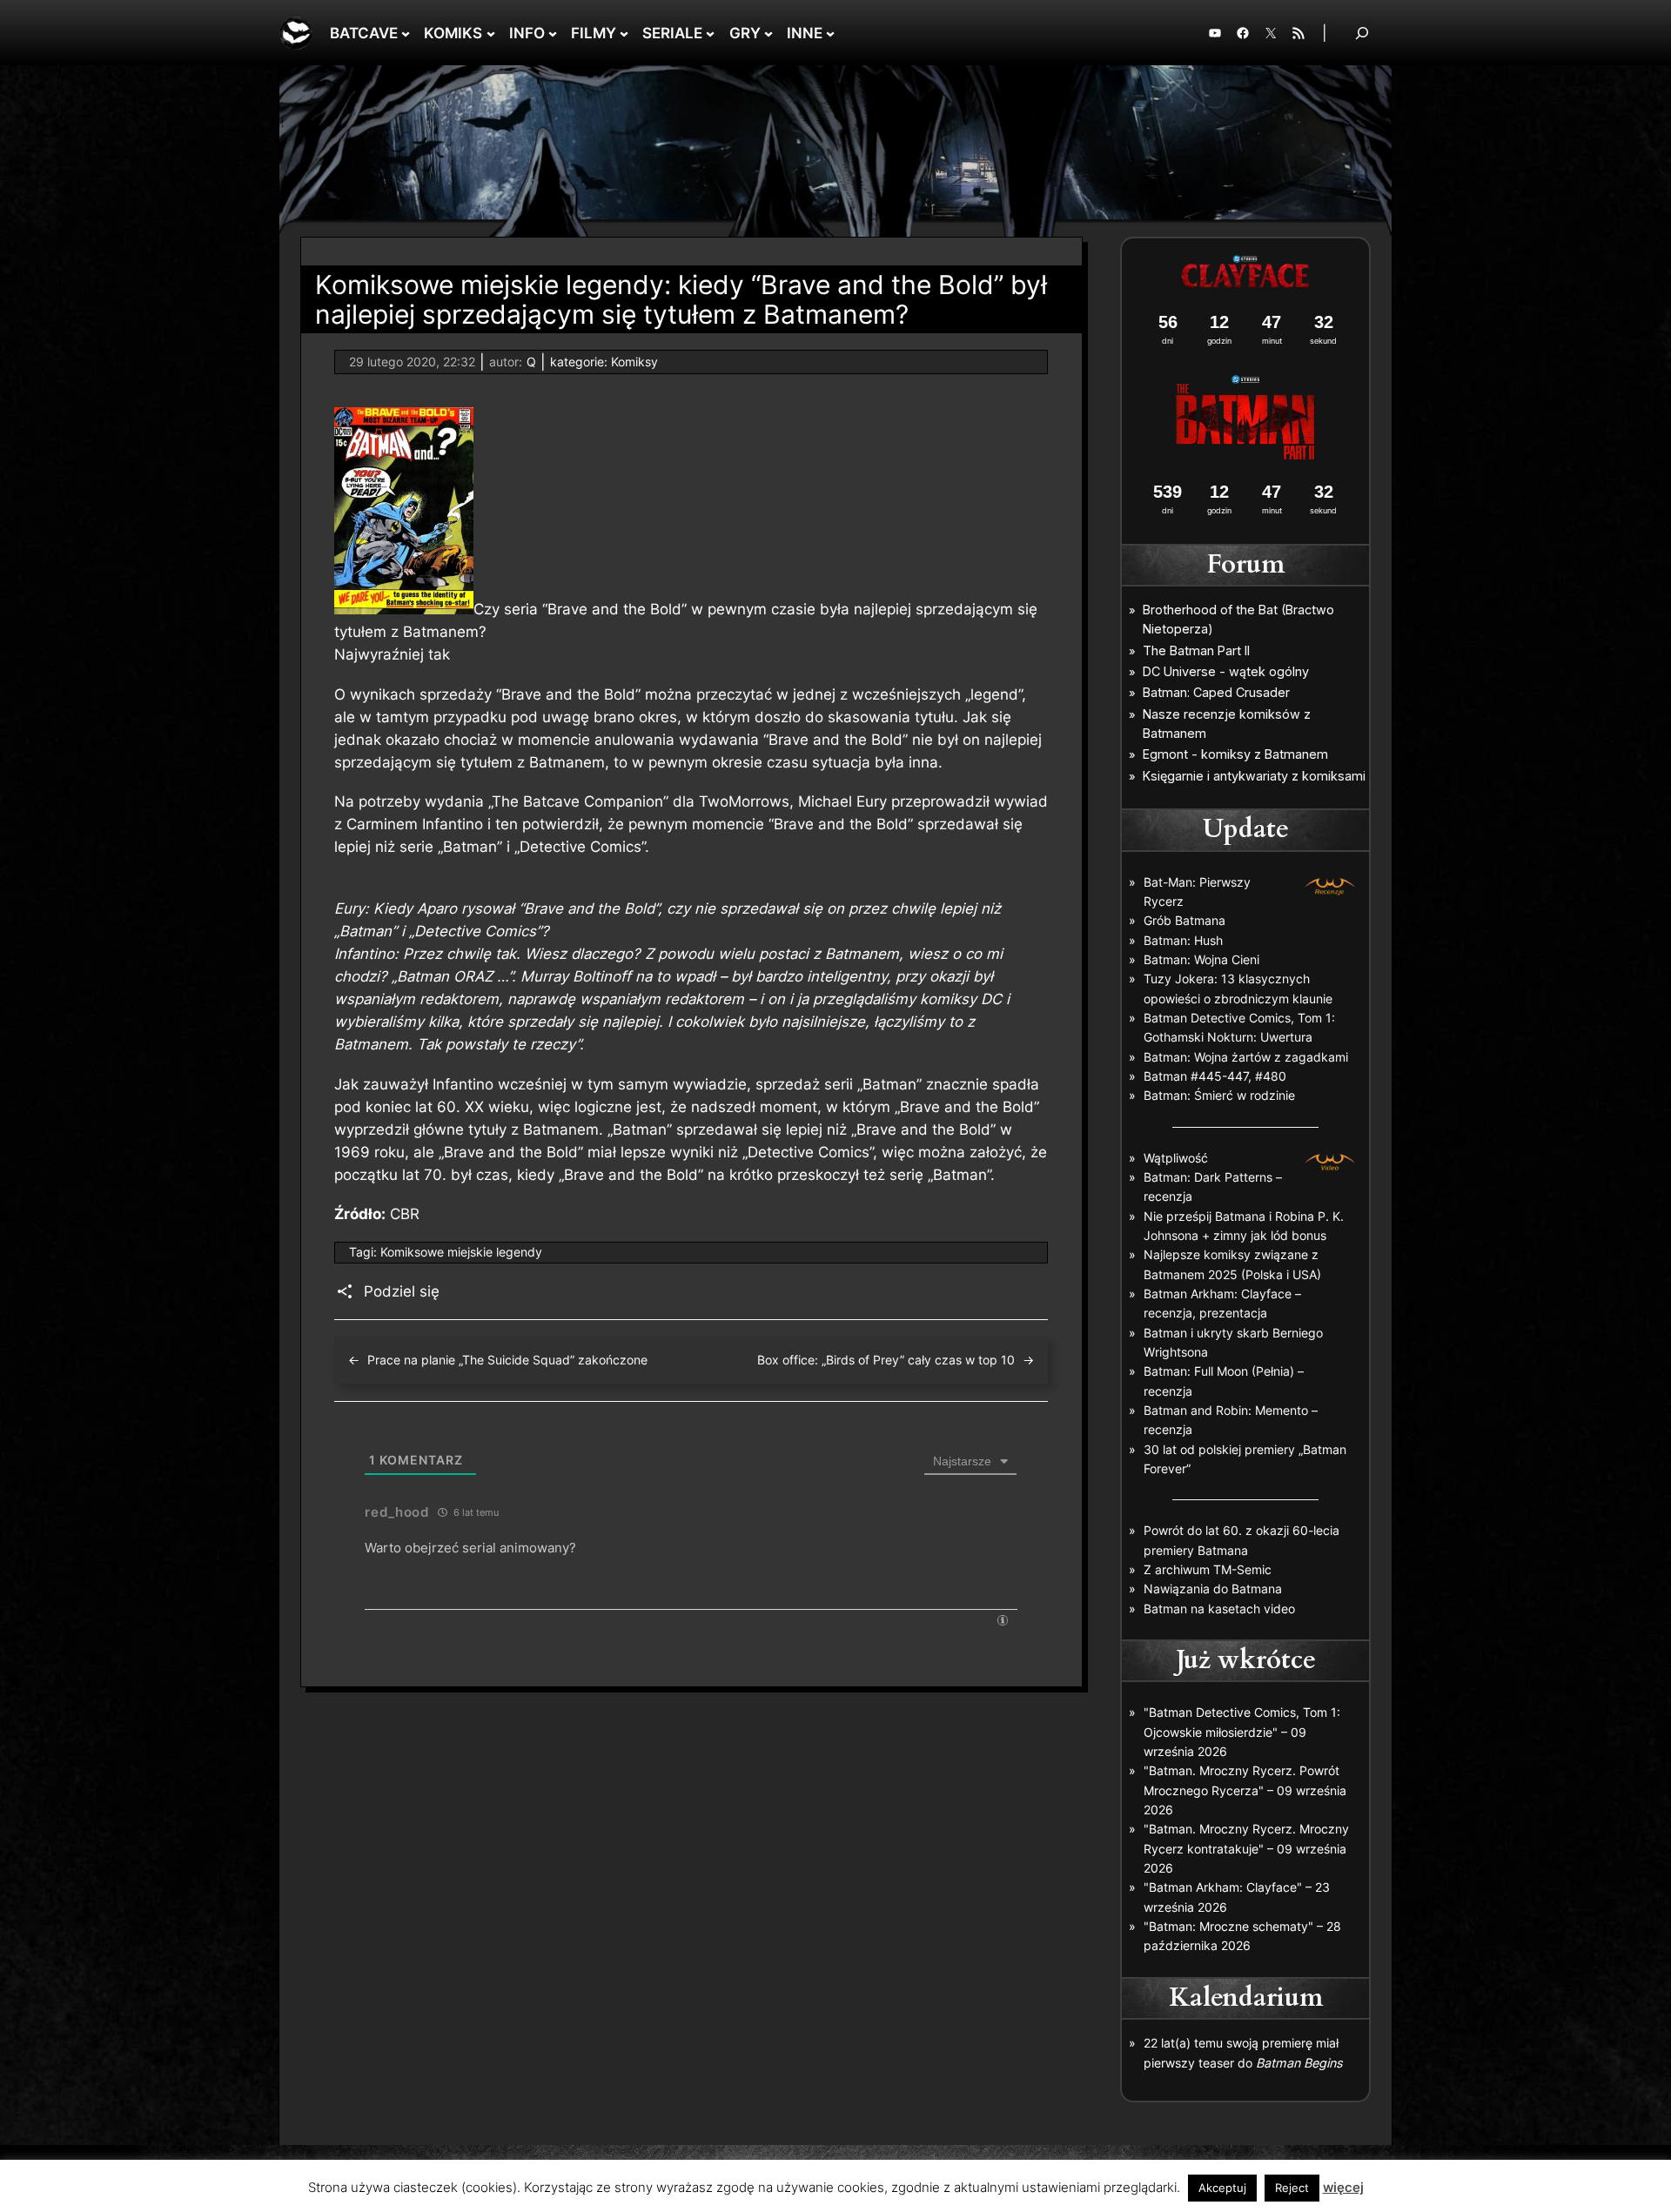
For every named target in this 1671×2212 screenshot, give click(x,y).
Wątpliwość (1176, 1158)
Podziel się (402, 1291)
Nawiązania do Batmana (1213, 1589)
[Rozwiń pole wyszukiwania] (1362, 33)
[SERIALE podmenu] (710, 33)
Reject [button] (1292, 2188)
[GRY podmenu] (768, 33)
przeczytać (734, 694)
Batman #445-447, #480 (1215, 1076)
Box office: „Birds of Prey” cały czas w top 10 (886, 1360)
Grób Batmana (1184, 920)
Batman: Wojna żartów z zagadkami (1246, 1057)
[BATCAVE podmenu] (406, 33)
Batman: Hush (1183, 940)
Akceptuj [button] (1222, 2188)
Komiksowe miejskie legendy (461, 1252)
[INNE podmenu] (830, 33)
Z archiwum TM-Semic (1208, 1569)
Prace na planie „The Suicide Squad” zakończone (507, 1360)
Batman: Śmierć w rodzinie (1219, 1095)
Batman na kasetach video (1219, 1609)
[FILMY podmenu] (624, 33)
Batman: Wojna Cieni (1201, 959)
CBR (405, 1214)
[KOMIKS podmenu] (491, 33)
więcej (1343, 2187)
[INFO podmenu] (553, 33)
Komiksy (634, 362)
